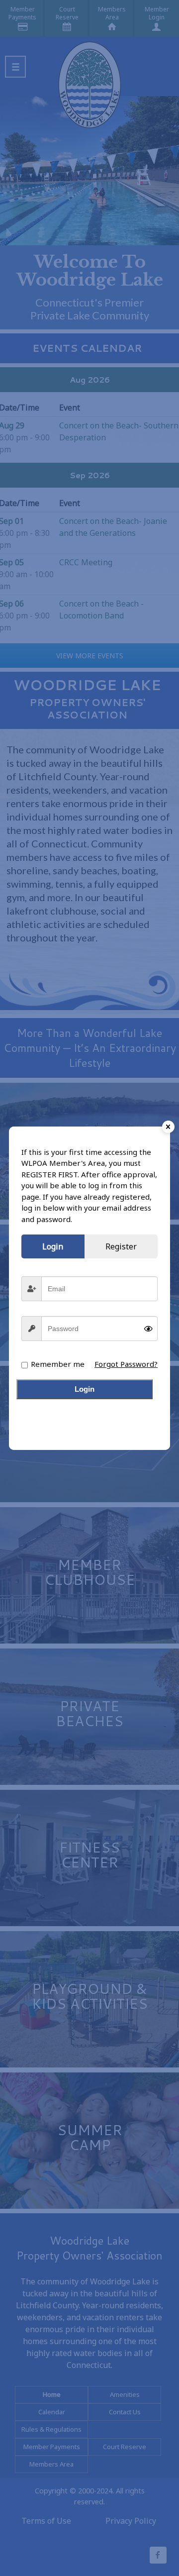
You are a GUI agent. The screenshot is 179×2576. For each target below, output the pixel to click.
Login (85, 1389)
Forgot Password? (126, 1364)
